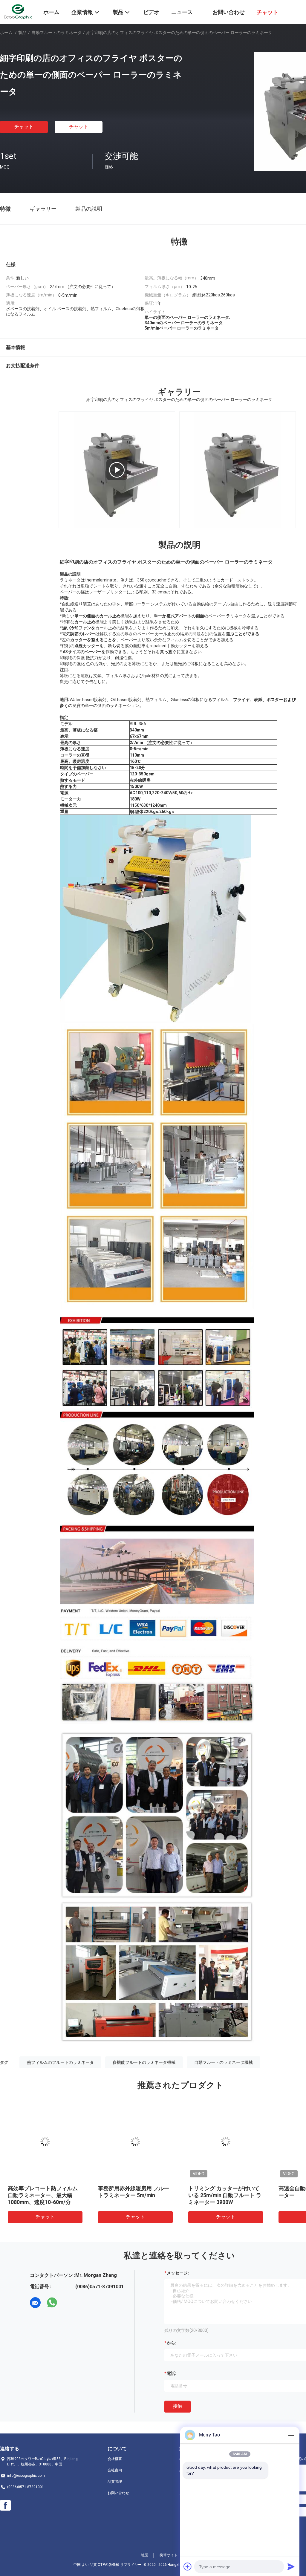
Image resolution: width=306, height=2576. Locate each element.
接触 (178, 2406)
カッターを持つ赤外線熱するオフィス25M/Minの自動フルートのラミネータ (43, 2195)
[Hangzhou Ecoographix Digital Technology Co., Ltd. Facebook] (5, 2505)
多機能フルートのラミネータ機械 (144, 2062)
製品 (22, 33)
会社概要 (115, 2459)
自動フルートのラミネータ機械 (224, 2062)
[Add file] (188, 2566)
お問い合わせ (118, 2493)
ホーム (6, 33)
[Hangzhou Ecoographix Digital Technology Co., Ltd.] (18, 11)
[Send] (291, 2566)
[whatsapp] (52, 2303)
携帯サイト (169, 2555)
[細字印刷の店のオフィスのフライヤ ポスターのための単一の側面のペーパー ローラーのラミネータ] (45, 2142)
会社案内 (115, 2470)
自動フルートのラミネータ (56, 33)
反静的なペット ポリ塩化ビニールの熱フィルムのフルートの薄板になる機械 (134, 2195)
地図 (145, 2555)
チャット (24, 127)
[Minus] (291, 2435)
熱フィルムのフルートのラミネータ (60, 2062)
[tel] (69, 2303)
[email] (35, 2303)
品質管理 (115, 2482)
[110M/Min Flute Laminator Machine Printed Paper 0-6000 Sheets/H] (117, 470)
